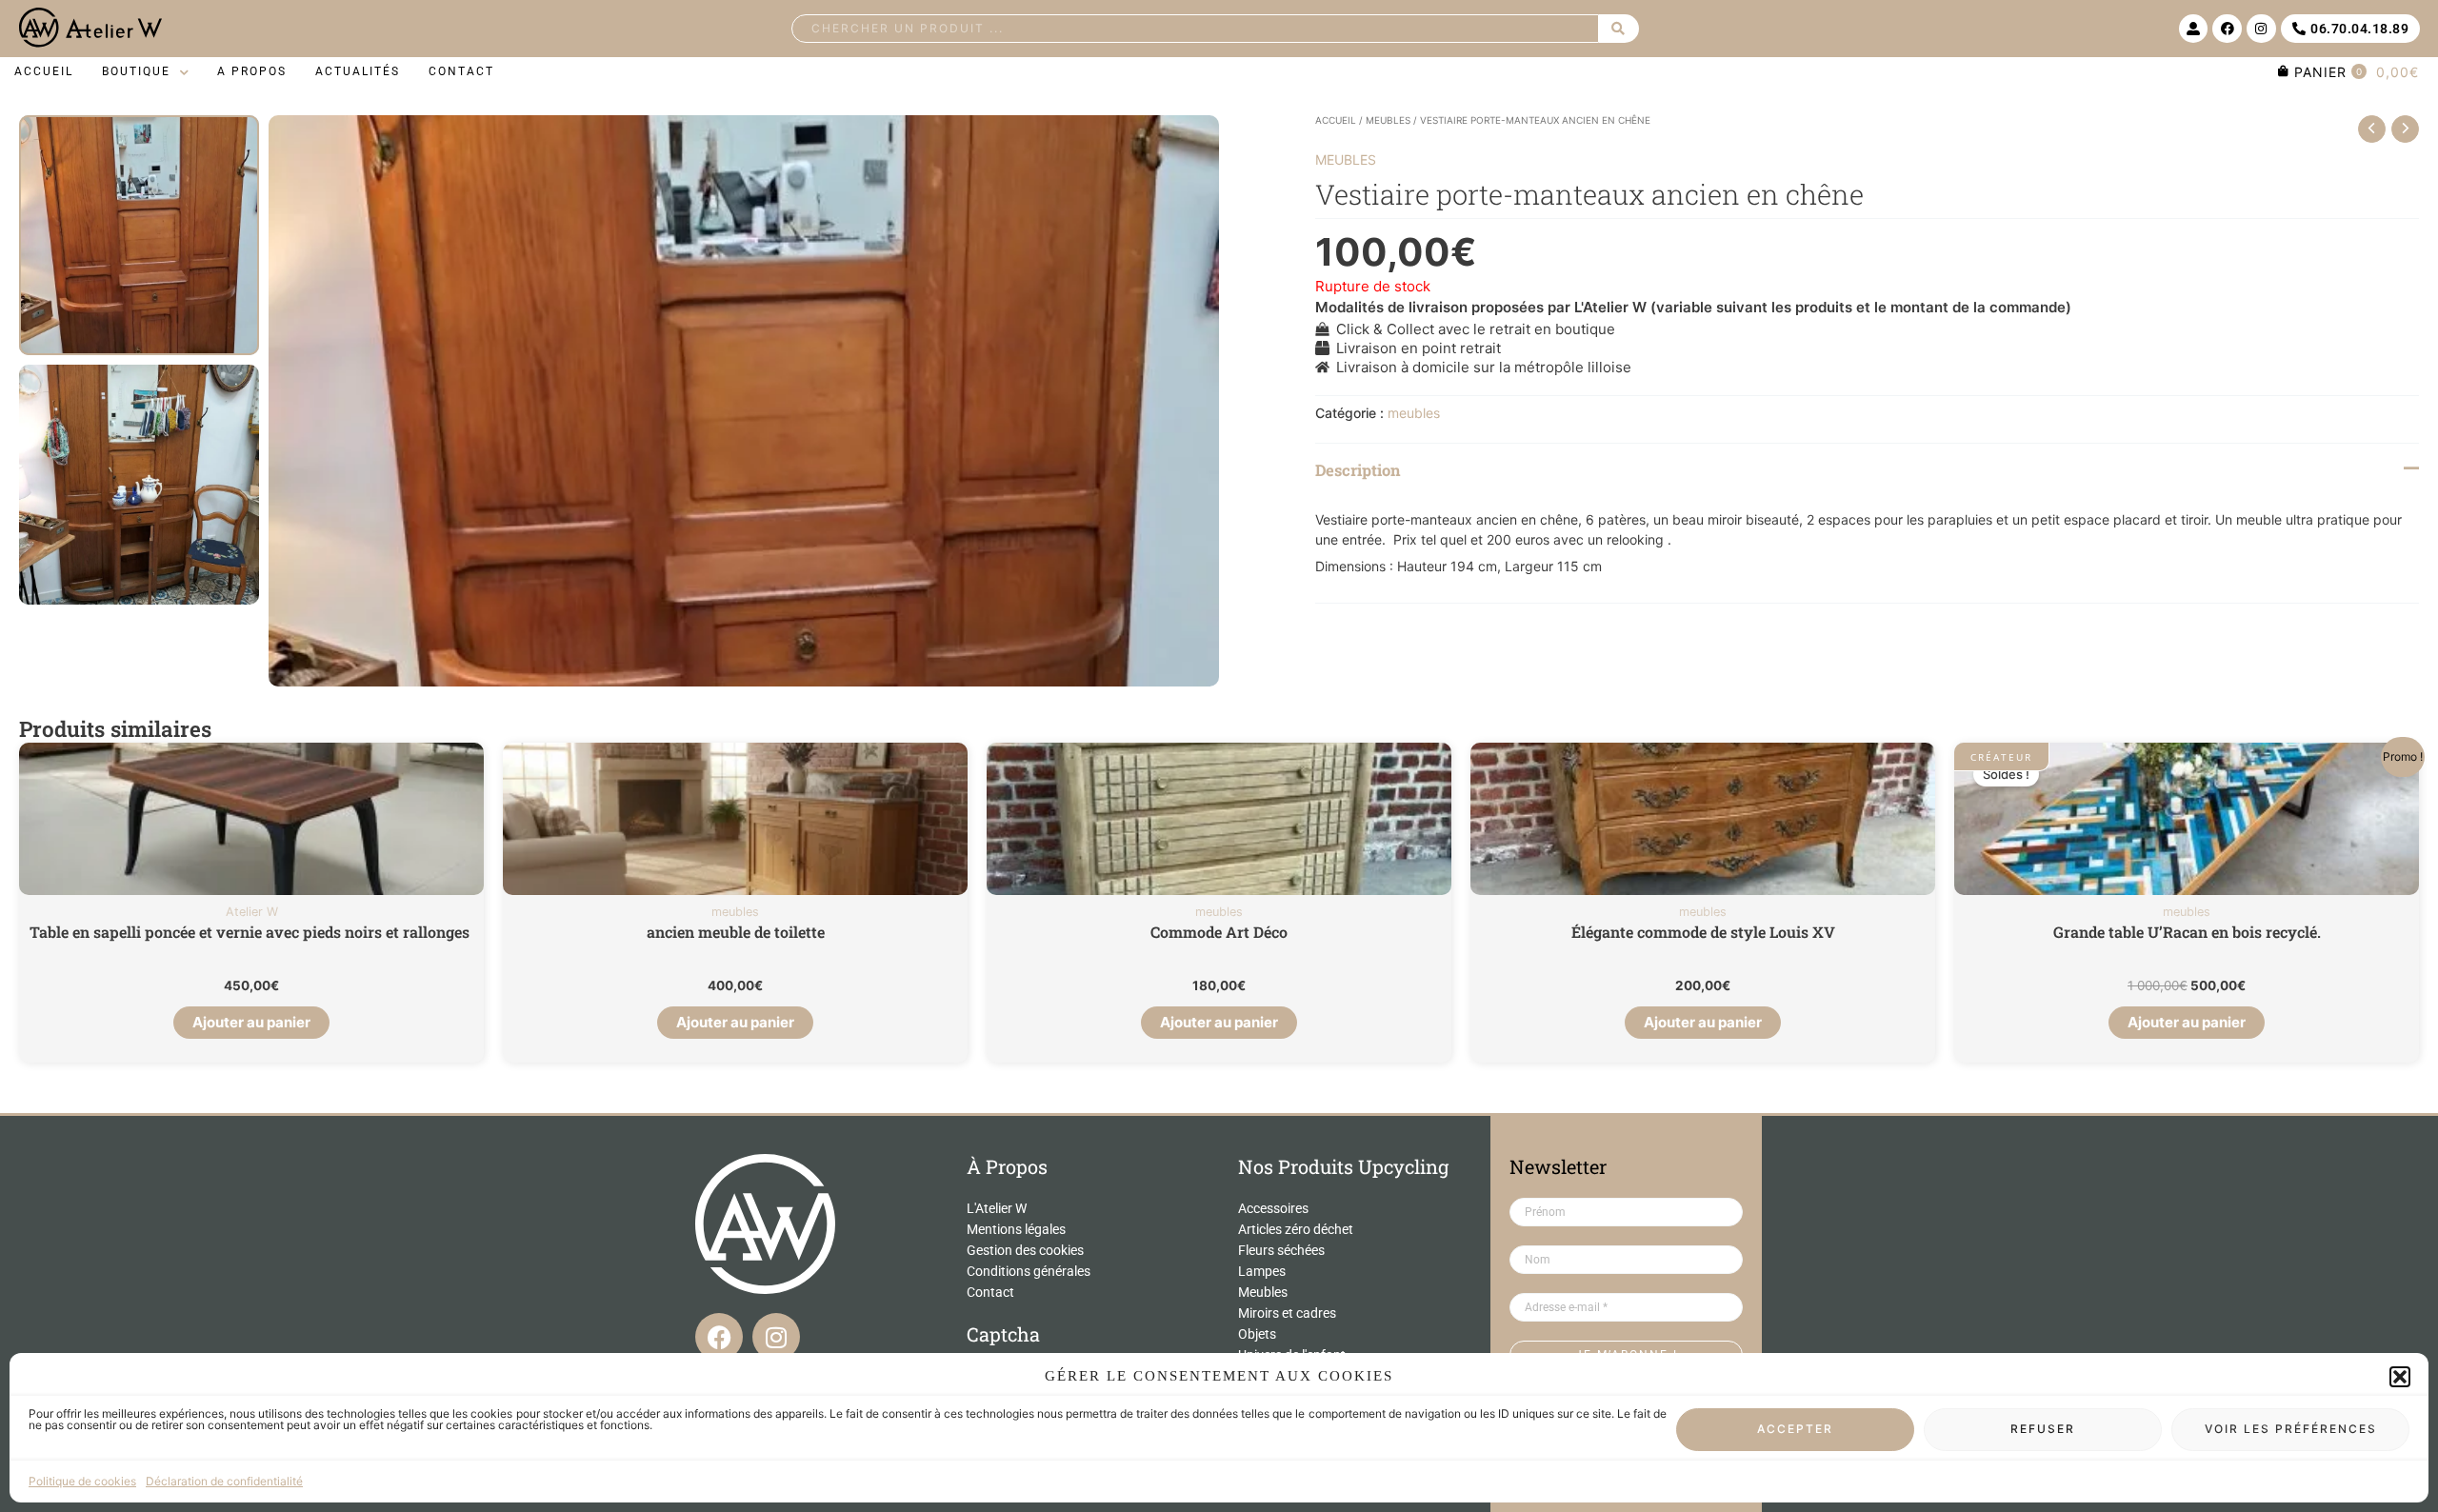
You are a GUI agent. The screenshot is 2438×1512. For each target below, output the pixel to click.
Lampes (1262, 1271)
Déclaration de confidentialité (224, 1481)
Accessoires (1273, 1208)
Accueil (1336, 120)
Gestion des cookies (1025, 1250)
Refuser (2043, 1430)
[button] (2400, 1377)
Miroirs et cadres (1287, 1313)
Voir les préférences (2291, 1430)
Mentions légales (1016, 1229)
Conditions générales (1029, 1271)
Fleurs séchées (1281, 1250)
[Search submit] (1619, 29)
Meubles (1263, 1292)
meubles (1388, 120)
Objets (1257, 1334)
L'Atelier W (997, 1208)
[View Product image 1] (139, 235)
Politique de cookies (82, 1481)
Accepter (1795, 1430)
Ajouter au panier (251, 1022)
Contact (990, 1292)
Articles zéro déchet (1296, 1229)
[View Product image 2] (139, 485)
